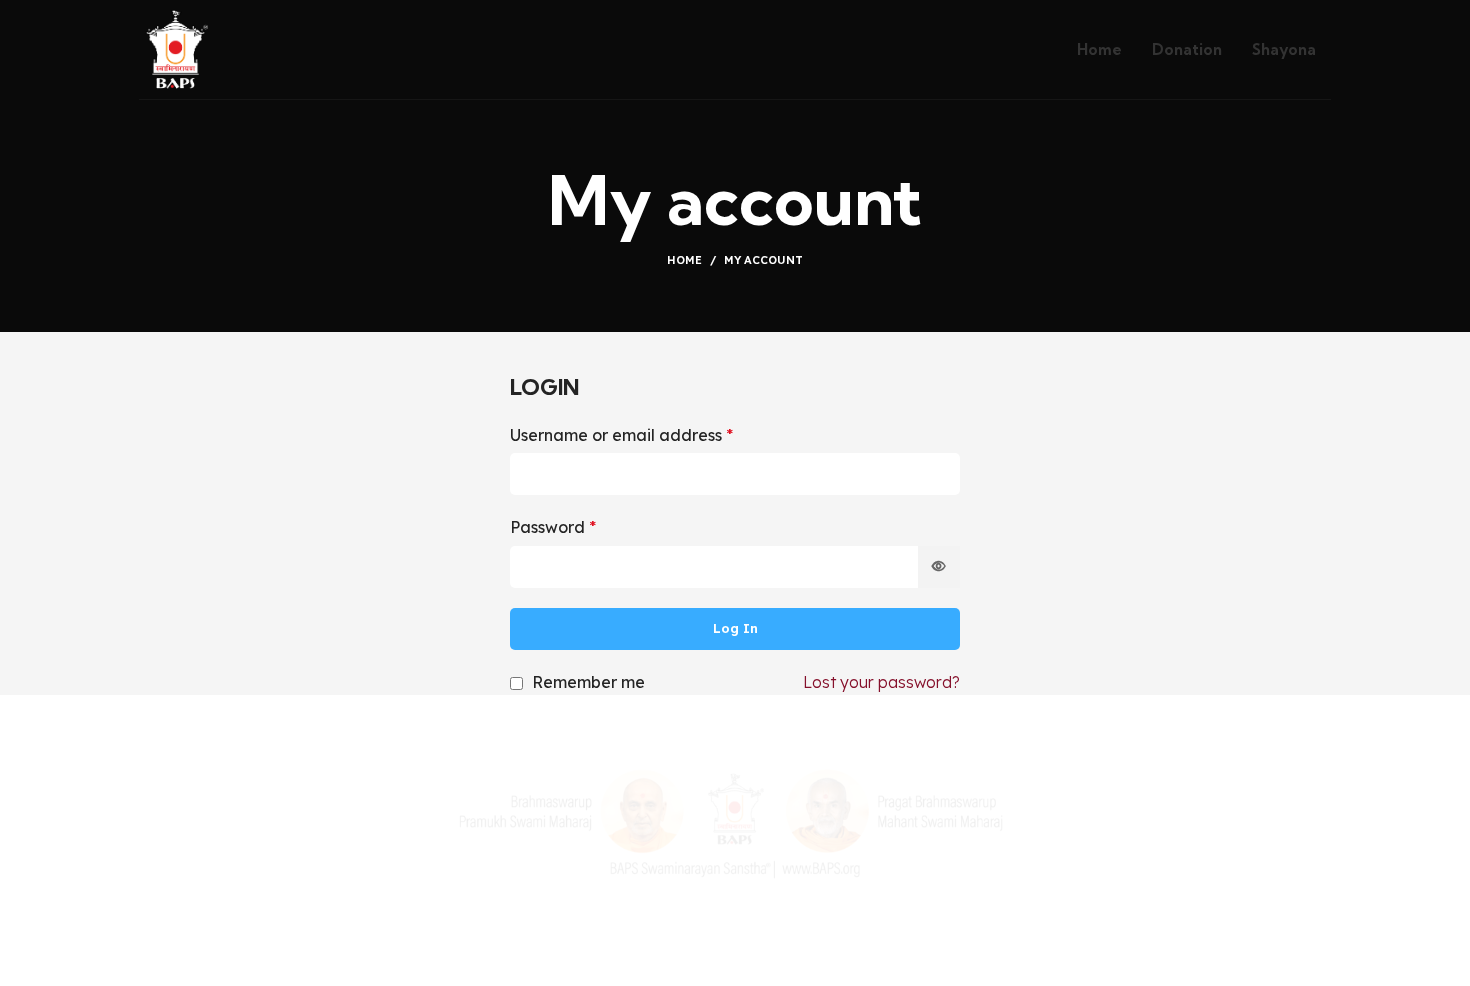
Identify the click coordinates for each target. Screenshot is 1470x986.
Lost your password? (881, 682)
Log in (735, 628)
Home (684, 260)
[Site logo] (175, 48)
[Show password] (939, 567)
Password (553, 527)
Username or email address (621, 435)
